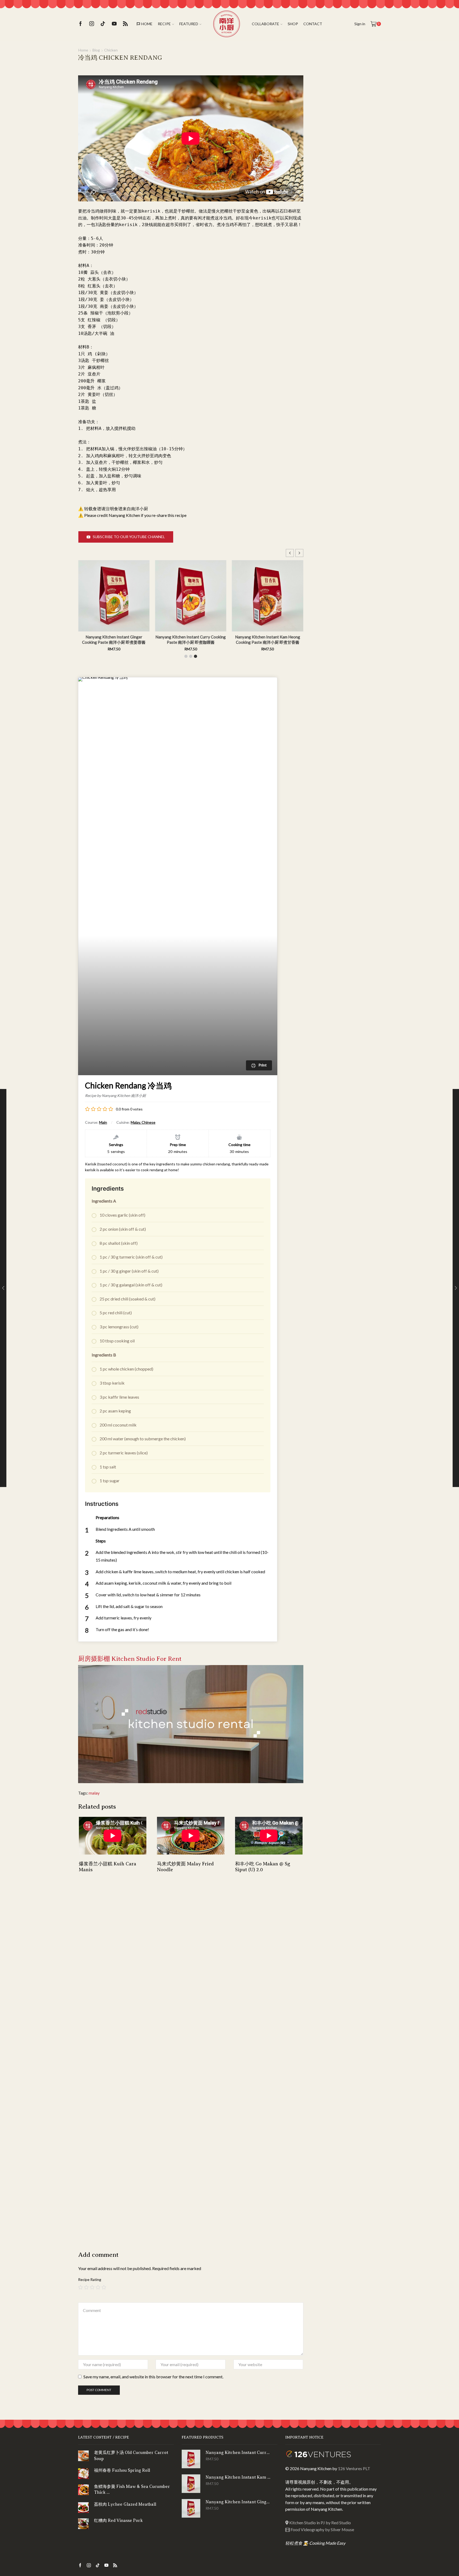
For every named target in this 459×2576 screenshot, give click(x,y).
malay (94, 1793)
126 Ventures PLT (354, 2468)
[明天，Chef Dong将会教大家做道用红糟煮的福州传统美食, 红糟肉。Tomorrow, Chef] (346, 184)
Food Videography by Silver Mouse (322, 2529)
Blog (96, 50)
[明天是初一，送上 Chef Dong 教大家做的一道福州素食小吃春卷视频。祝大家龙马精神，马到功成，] (322, 160)
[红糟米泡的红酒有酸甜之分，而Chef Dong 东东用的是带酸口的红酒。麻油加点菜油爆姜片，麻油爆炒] (322, 208)
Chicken (111, 50)
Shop (293, 24)
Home (147, 24)
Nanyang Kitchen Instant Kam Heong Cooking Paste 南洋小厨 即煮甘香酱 (220, 639)
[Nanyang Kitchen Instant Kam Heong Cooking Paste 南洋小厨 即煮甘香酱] (191, 2484)
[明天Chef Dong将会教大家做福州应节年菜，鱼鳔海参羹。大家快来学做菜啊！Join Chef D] (346, 160)
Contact (313, 24)
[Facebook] (80, 24)
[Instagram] (92, 24)
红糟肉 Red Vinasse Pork (118, 2521)
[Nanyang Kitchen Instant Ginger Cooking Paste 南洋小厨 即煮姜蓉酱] (191, 2508)
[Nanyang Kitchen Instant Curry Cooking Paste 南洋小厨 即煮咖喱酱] (191, 2459)
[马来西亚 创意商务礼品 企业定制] (346, 368)
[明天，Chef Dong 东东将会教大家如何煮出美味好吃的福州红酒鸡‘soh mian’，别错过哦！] (346, 208)
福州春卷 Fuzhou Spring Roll (122, 2470)
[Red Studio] (191, 1724)
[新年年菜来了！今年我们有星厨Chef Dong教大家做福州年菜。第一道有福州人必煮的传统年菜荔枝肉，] (322, 184)
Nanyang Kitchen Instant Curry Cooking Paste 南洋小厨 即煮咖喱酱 (143, 639)
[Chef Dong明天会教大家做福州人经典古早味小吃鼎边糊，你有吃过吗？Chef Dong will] (370, 184)
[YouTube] (114, 24)
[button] (299, 553)
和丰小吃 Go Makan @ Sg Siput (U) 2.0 (263, 1867)
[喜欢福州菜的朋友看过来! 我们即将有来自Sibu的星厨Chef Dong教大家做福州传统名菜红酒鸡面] (370, 208)
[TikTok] (103, 24)
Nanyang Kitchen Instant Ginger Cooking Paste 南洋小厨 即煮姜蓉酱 (297, 639)
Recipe (164, 24)
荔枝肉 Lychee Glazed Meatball (125, 2504)
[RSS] (125, 24)
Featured (189, 24)
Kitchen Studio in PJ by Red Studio (320, 2523)
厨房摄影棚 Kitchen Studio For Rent (130, 1659)
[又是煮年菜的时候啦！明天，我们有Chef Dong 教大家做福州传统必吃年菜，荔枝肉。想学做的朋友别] (370, 160)
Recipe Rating (90, 2279)
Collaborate (265, 24)
